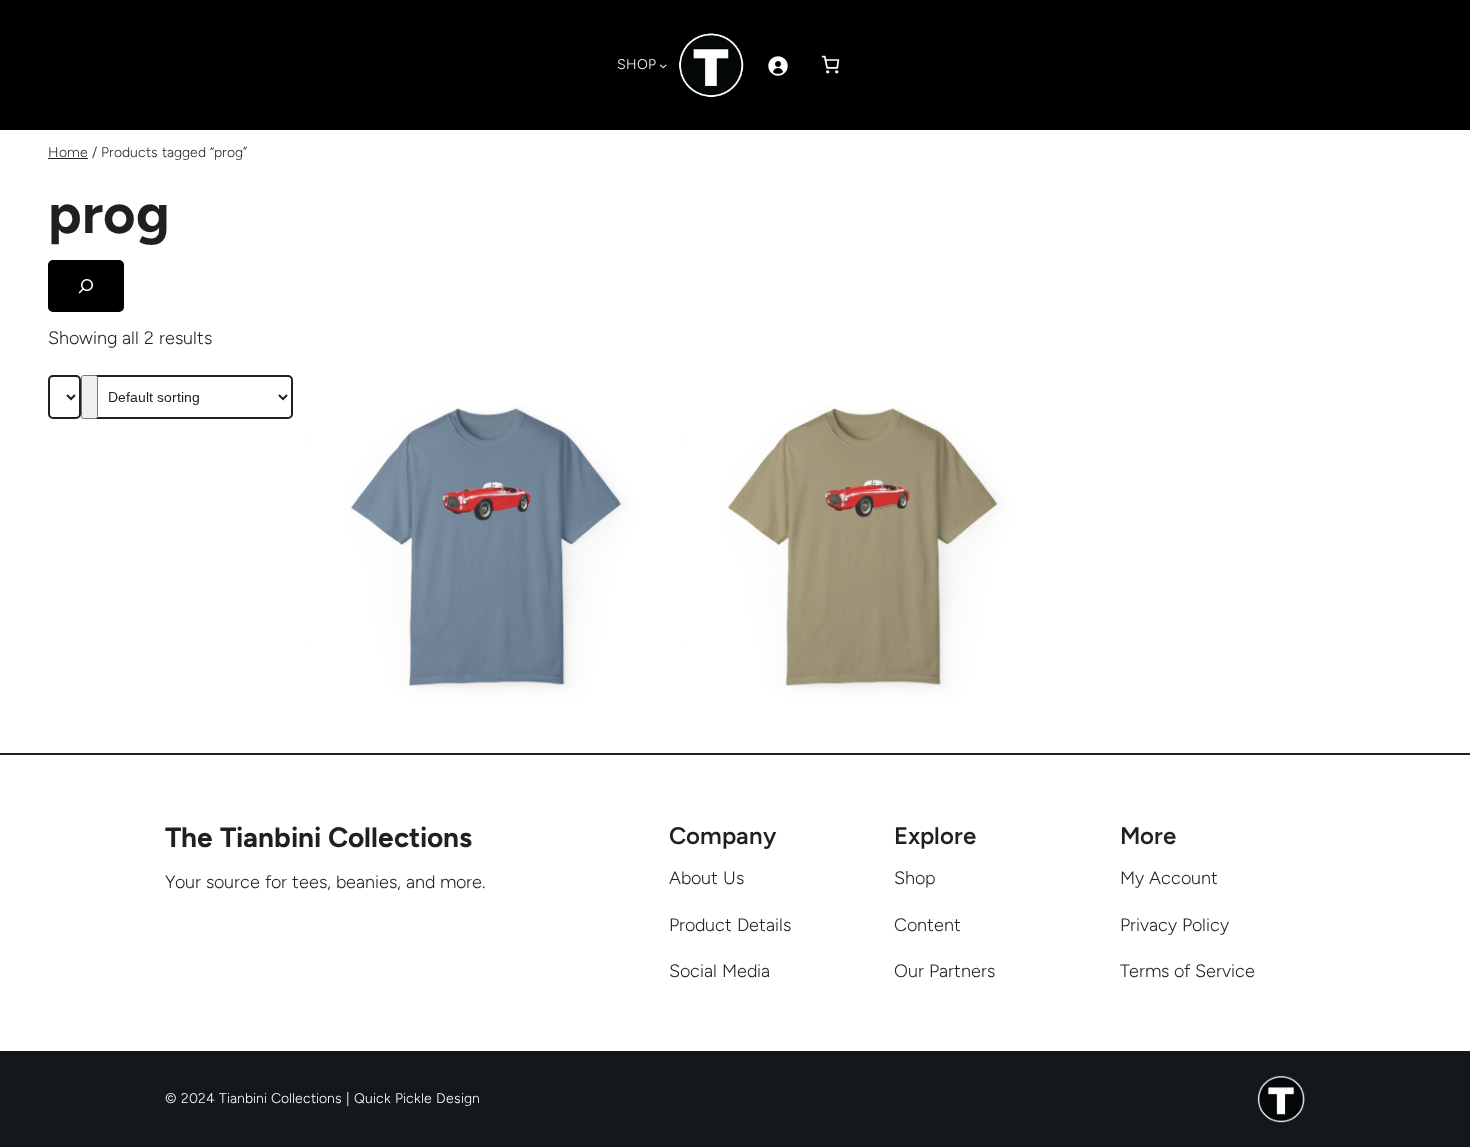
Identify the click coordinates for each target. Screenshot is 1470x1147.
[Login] (777, 65)
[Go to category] (89, 397)
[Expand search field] (86, 286)
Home (68, 152)
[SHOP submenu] (663, 65)
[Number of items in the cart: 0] (830, 64)
